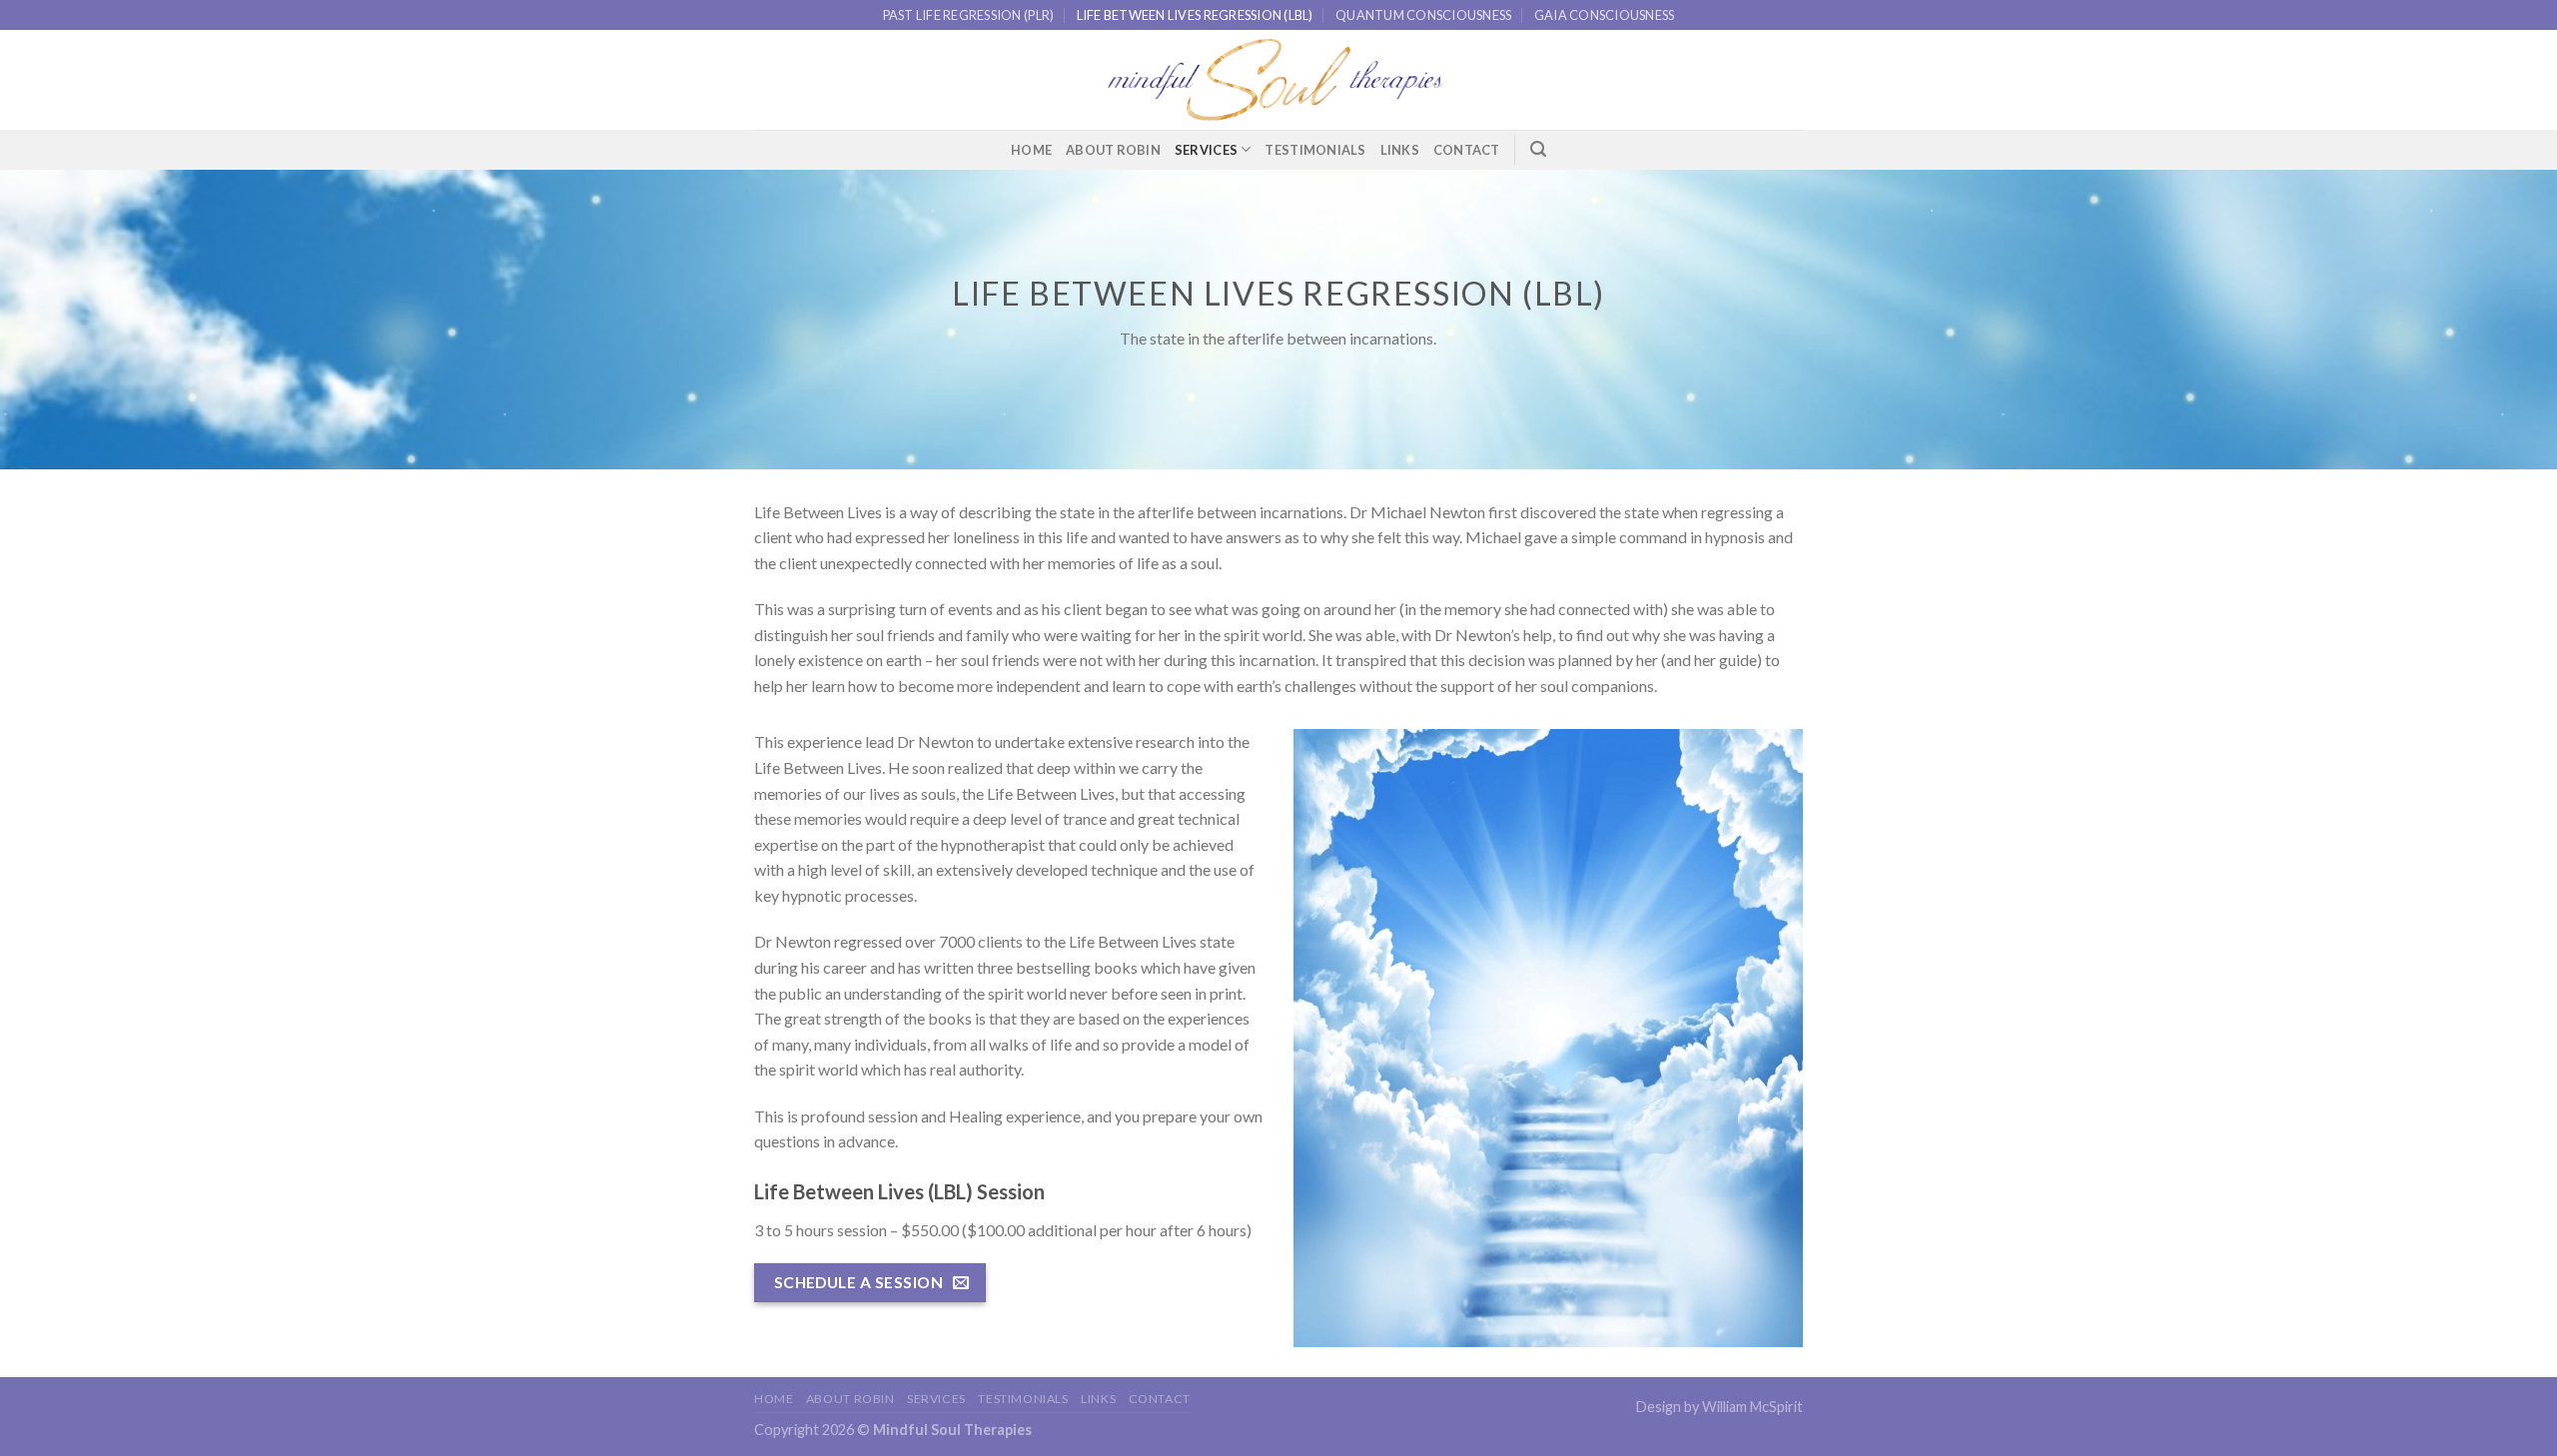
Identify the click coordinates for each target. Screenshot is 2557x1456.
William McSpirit (1752, 1407)
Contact (1467, 150)
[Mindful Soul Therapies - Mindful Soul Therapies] (1278, 80)
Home (1031, 150)
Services (1206, 150)
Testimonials (1315, 150)
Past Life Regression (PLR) (969, 15)
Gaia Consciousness (1605, 15)
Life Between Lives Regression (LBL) (1195, 15)
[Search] (1538, 149)
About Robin (1113, 150)
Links (1400, 150)
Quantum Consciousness (1423, 15)
